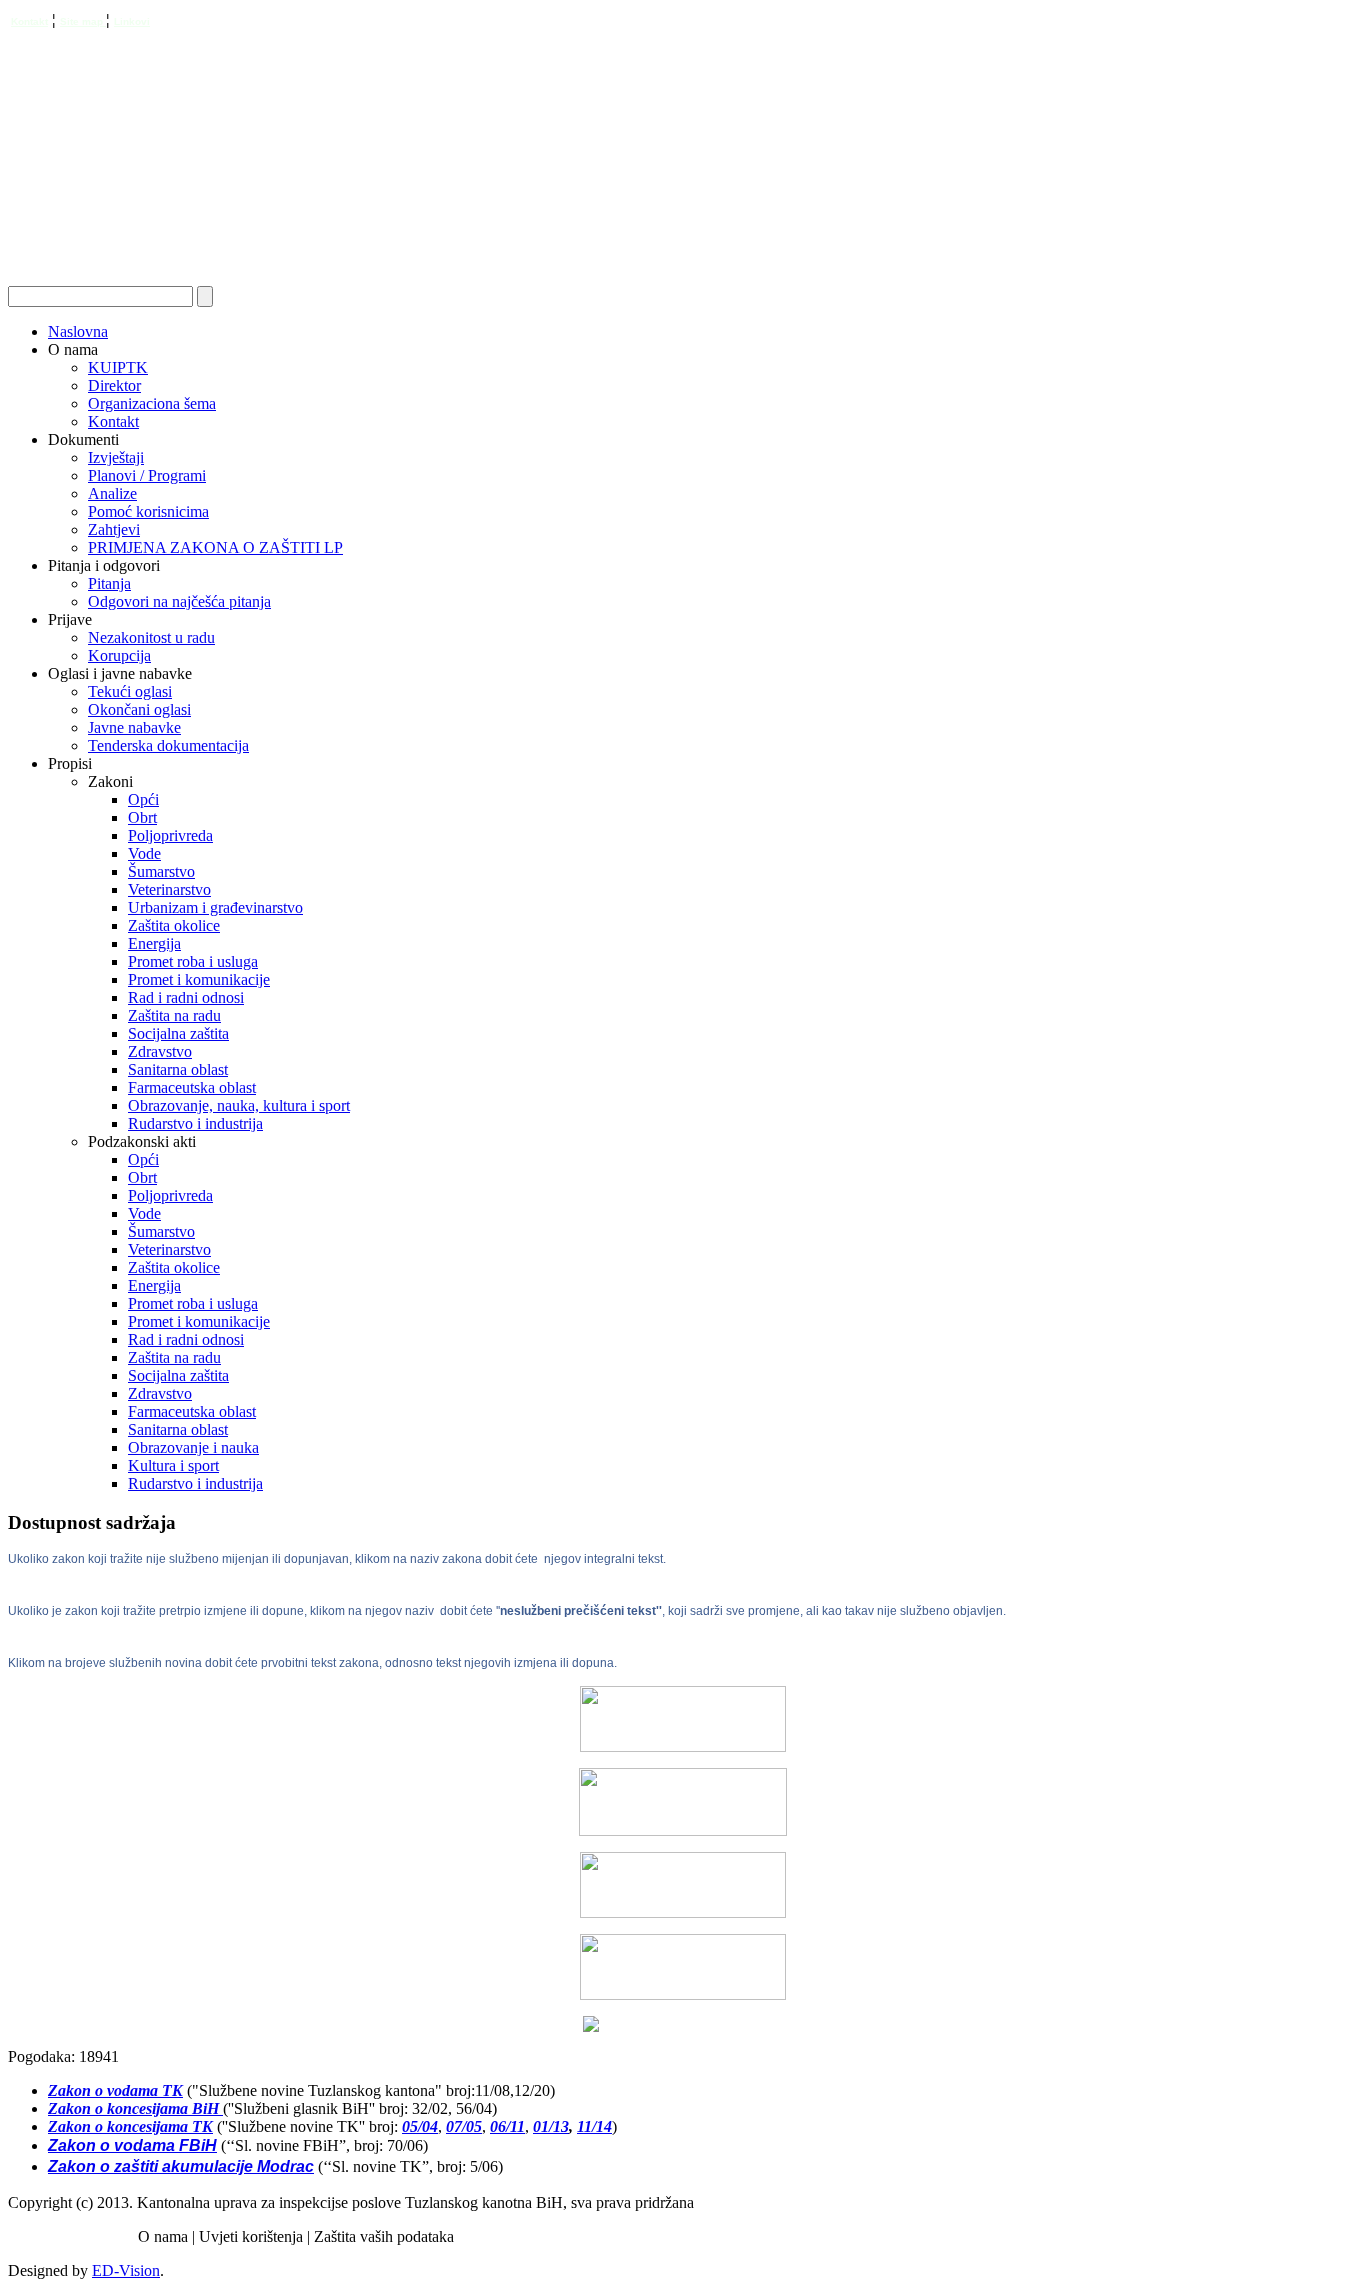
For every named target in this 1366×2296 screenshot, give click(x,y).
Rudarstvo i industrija (195, 1123)
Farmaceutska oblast (192, 1087)
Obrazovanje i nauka (193, 1447)
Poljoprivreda (170, 835)
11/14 (594, 2126)
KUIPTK (118, 367)
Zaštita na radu (174, 1015)
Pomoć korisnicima (148, 511)
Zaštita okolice (174, 925)
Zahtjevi (114, 529)
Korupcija (119, 655)
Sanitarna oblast (178, 1069)
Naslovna (78, 331)
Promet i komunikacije (199, 979)
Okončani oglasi (139, 709)
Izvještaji (116, 457)
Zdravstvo (160, 1051)
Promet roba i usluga (193, 961)
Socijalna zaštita (178, 1033)
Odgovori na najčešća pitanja (179, 601)
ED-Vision (126, 2270)
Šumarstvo (161, 871)
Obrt (142, 817)
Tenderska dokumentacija (168, 745)
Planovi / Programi (147, 475)
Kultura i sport (173, 1465)
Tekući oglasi (130, 691)
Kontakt (29, 21)
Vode (144, 853)
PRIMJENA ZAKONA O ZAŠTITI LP (215, 547)
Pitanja (109, 583)
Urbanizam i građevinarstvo (215, 907)
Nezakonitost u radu (151, 637)
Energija (154, 943)
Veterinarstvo (169, 889)
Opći (143, 799)
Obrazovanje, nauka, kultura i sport (239, 1105)
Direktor (114, 385)
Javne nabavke (134, 727)
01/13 (551, 2126)
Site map (83, 21)
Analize (112, 493)
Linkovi (132, 21)
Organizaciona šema (152, 403)
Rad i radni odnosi (186, 997)
